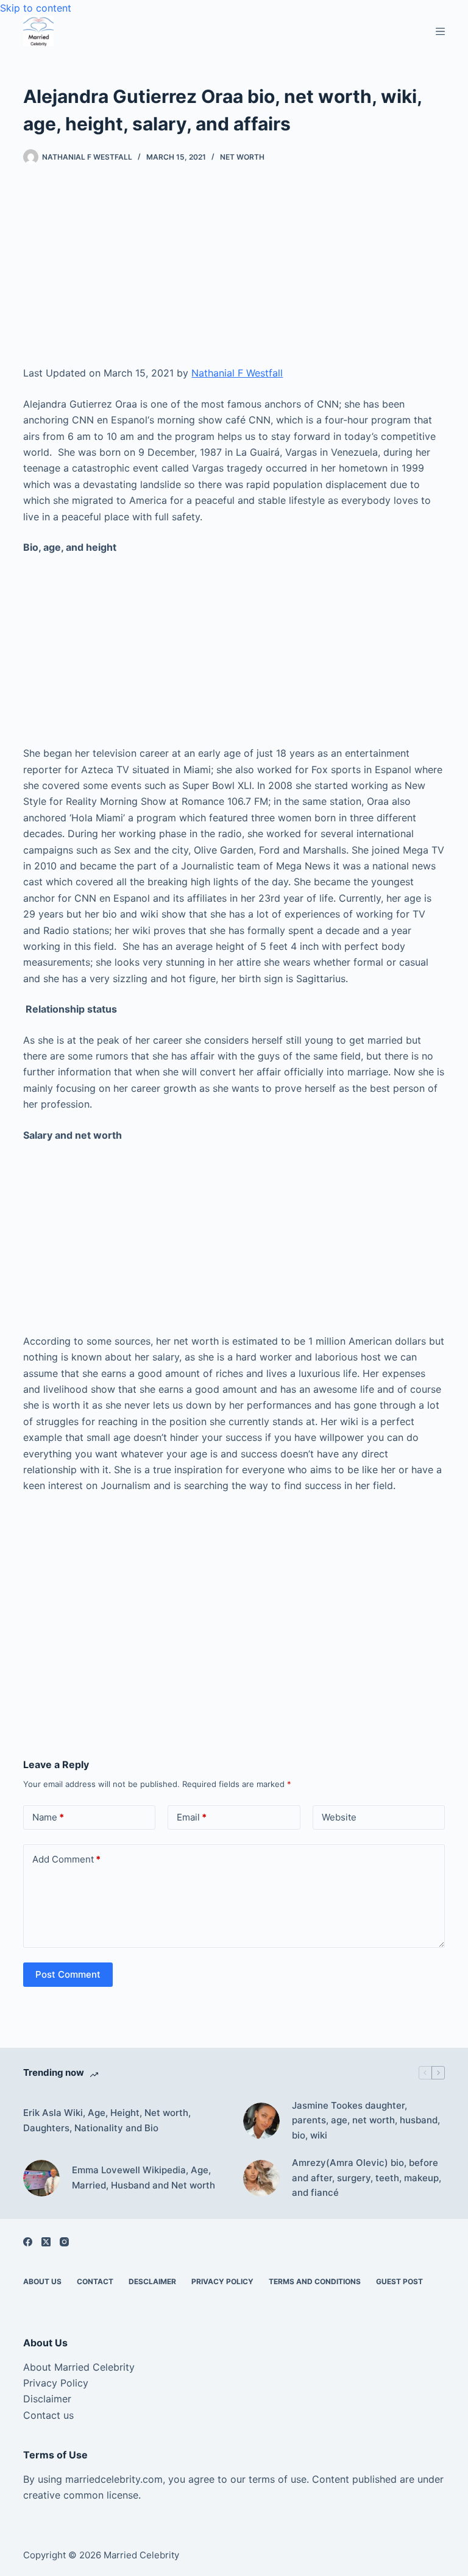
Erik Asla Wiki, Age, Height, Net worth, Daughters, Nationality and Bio (107, 2120)
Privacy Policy (222, 2281)
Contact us (48, 2415)
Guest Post (399, 2281)
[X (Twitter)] (46, 2242)
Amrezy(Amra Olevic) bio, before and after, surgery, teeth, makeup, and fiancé (367, 2178)
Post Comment (68, 1974)
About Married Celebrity (79, 2367)
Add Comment (66, 1859)
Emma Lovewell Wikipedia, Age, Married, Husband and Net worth (144, 2178)
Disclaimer (47, 2399)
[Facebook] (28, 2242)
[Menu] (440, 31)
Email (192, 1817)
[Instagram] (64, 2242)
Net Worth (242, 157)
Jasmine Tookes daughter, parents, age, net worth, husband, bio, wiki (366, 2121)
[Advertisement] (234, 275)
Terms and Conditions (315, 2281)
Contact (95, 2281)
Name (48, 1817)
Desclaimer (152, 2281)
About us (42, 2281)
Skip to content (36, 8)
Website (339, 1817)
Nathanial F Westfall (237, 373)
